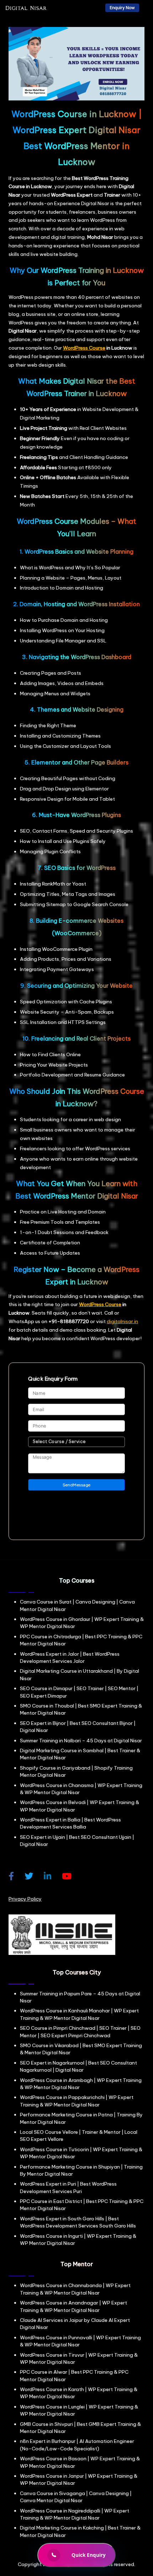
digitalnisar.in (122, 1321)
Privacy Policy (25, 1899)
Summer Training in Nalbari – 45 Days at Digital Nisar (81, 1741)
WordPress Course (84, 348)
